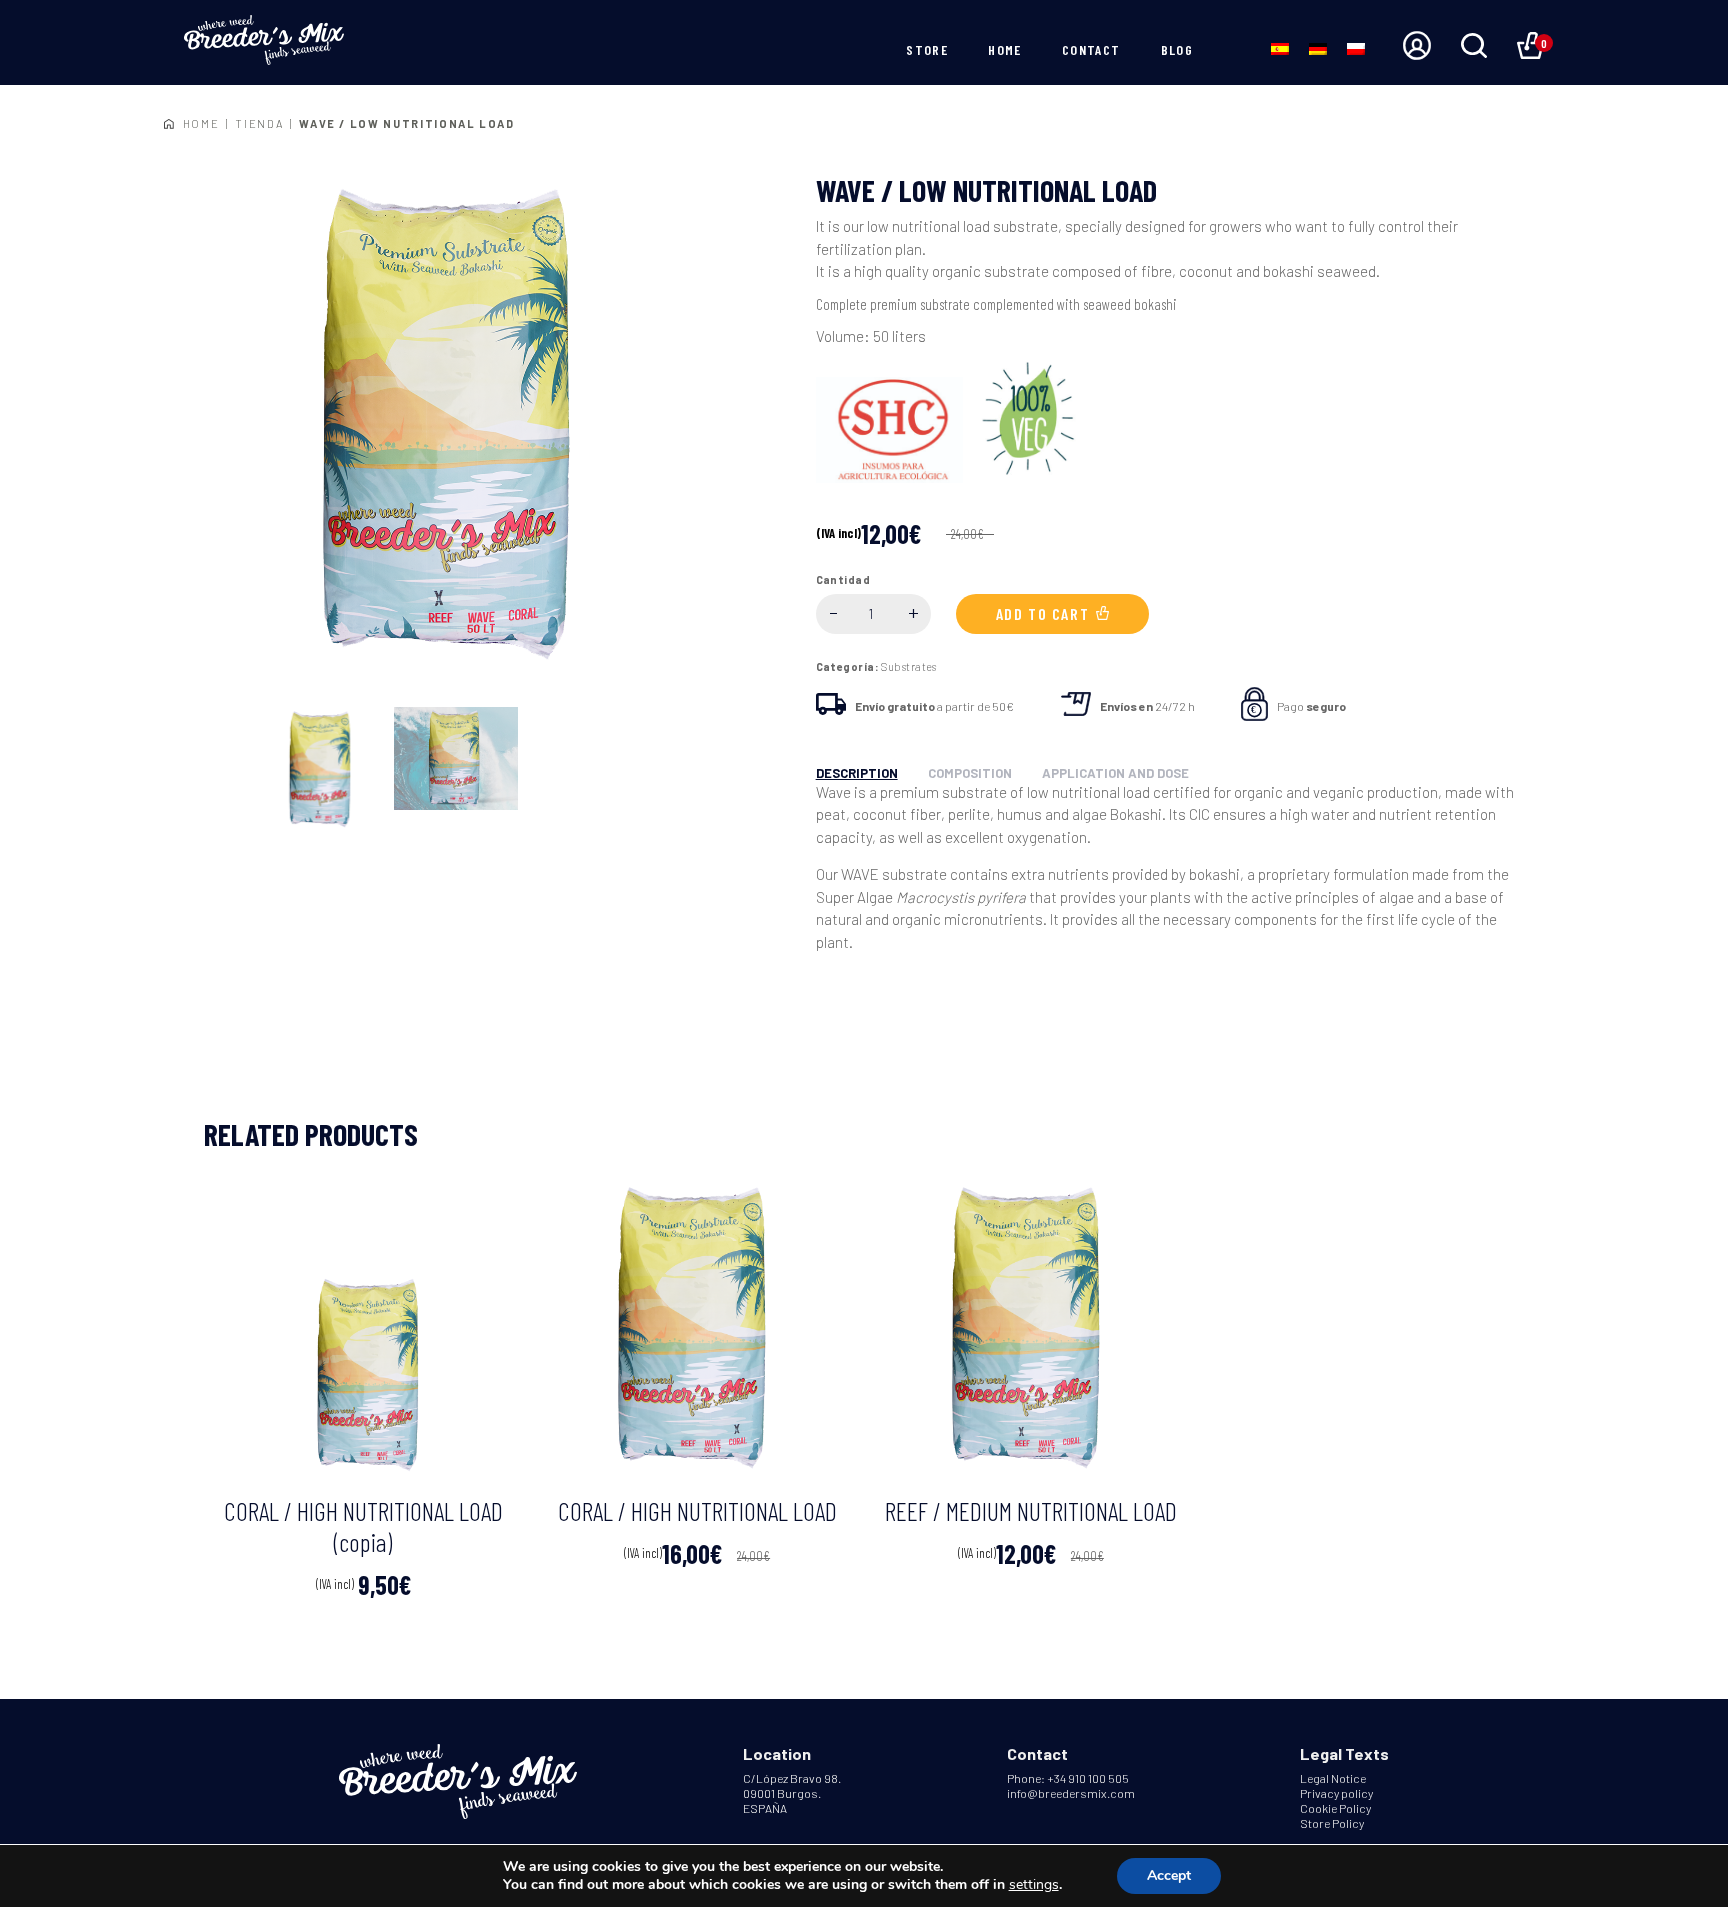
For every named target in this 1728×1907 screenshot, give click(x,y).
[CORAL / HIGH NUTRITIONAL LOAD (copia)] (363, 1327)
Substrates (908, 666)
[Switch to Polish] (1356, 47)
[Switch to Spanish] (1280, 47)
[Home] (264, 41)
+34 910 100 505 (1088, 1778)
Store (927, 49)
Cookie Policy (1335, 1808)
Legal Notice (1333, 1778)
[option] (455, 424)
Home (1005, 49)
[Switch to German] (1318, 47)
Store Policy (1332, 1823)
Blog (1177, 49)
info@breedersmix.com (1071, 1793)
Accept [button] (1169, 1875)
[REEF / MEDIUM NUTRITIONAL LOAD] (1031, 1327)
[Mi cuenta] (1417, 47)
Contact (1091, 49)
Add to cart (1043, 613)
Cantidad (843, 579)
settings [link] (1034, 1884)
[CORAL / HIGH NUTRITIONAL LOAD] (697, 1327)
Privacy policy (1336, 1793)
